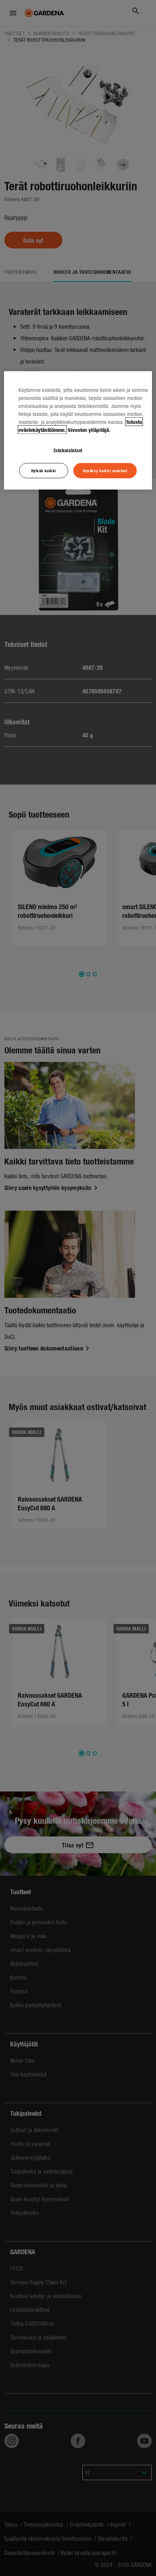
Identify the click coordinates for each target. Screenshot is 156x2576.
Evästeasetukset (68, 449)
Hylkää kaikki (44, 470)
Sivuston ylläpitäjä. (89, 429)
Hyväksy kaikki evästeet (105, 470)
